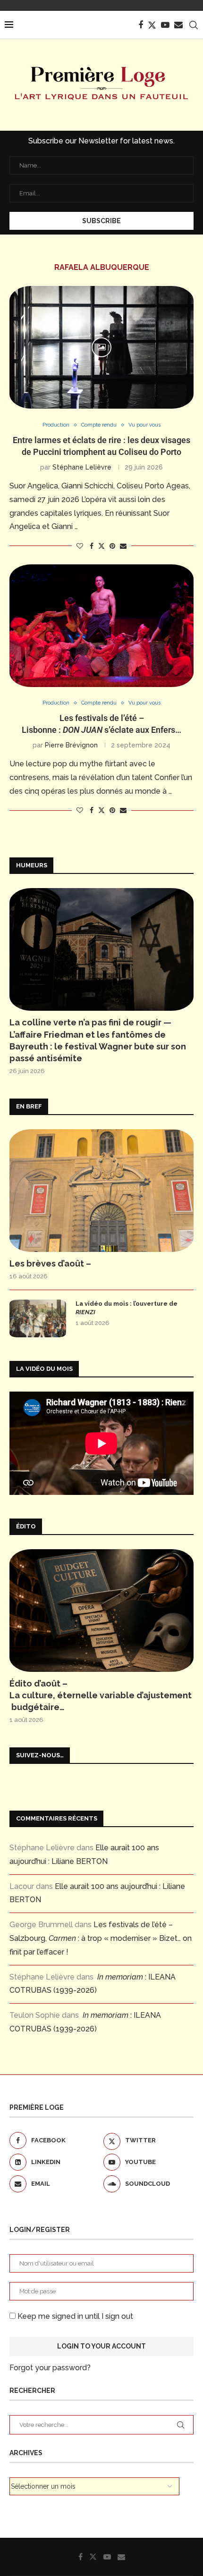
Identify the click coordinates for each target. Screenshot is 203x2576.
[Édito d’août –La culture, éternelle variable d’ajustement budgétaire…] (101, 1611)
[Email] (178, 25)
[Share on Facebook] (92, 546)
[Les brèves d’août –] (101, 1191)
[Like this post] (80, 546)
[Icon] (101, 347)
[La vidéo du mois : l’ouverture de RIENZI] (38, 1318)
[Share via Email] (123, 546)
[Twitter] (152, 25)
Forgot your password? (50, 2368)
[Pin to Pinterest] (112, 546)
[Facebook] (141, 25)
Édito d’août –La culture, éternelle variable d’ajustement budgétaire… (101, 1695)
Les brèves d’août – (50, 1263)
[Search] (194, 25)
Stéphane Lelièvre (82, 467)
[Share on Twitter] (101, 546)
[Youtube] (165, 25)
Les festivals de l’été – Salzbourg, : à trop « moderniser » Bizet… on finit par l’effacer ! (101, 1938)
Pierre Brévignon (71, 745)
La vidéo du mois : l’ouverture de (127, 1308)
